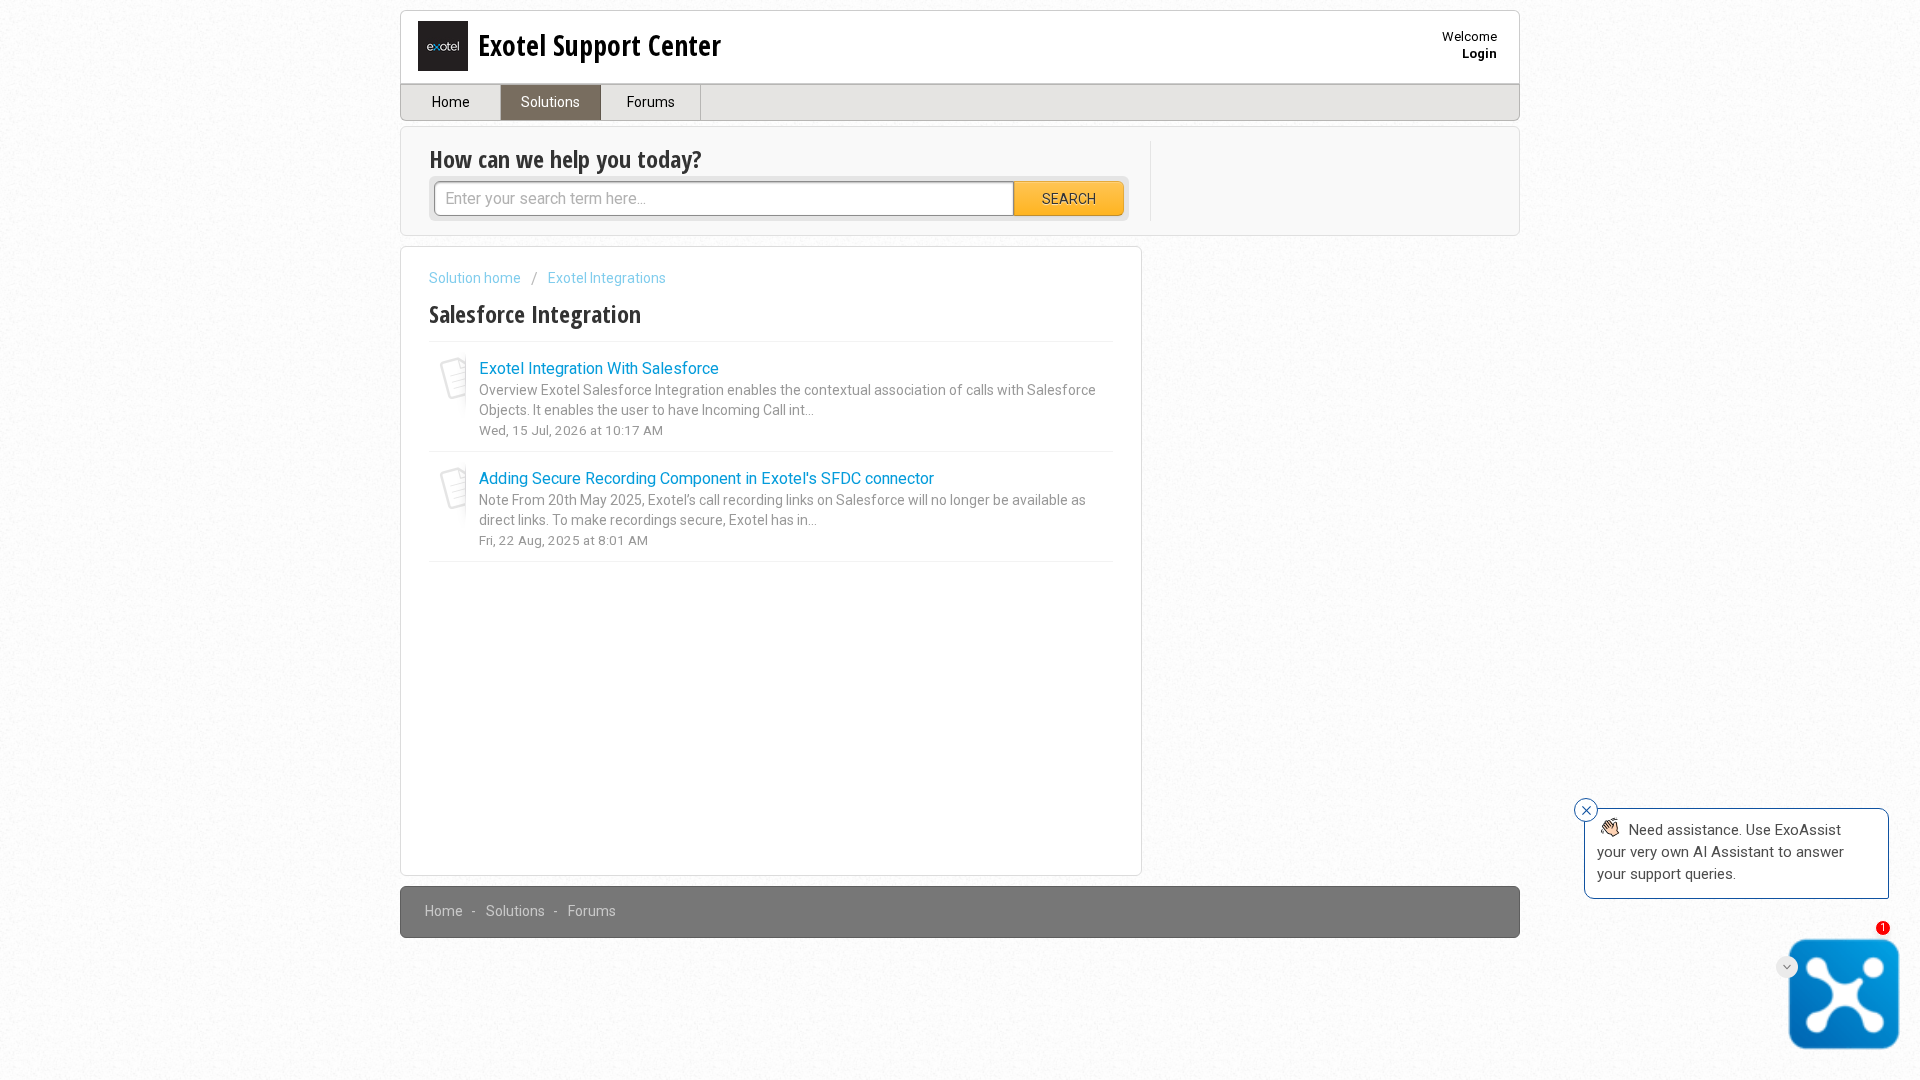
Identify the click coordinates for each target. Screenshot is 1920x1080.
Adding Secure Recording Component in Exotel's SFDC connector (706, 478)
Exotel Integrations (607, 278)
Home (451, 102)
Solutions (550, 102)
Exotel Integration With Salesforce (599, 368)
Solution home (476, 278)
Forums (651, 102)
